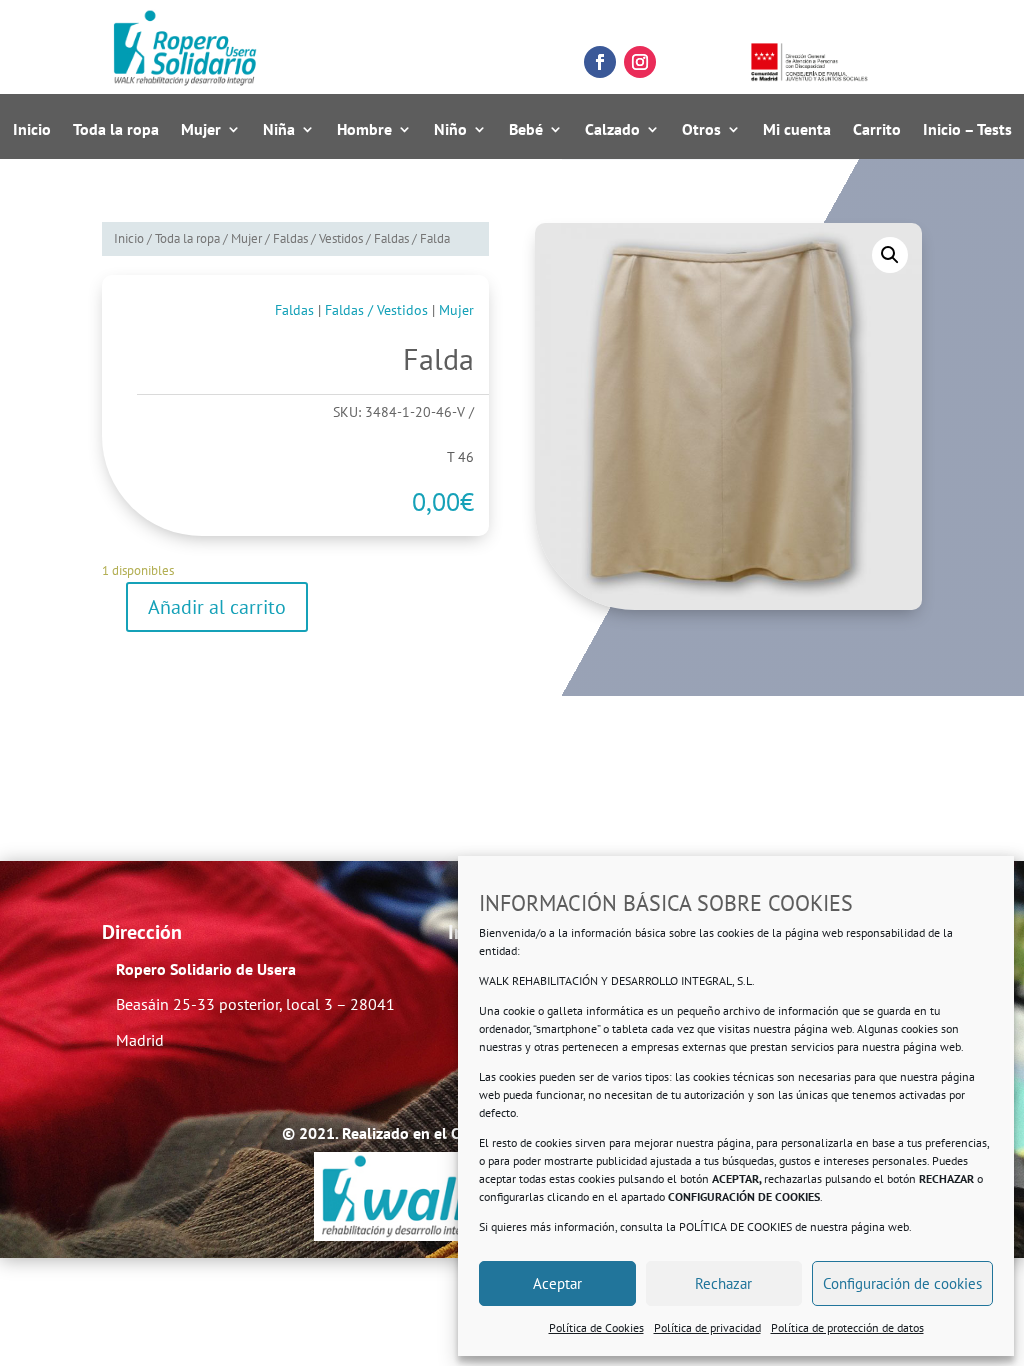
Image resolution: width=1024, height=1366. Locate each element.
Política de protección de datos (847, 1327)
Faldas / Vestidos (318, 238)
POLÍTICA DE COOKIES (735, 1226)
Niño (450, 130)
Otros (701, 130)
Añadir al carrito (217, 607)
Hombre (364, 130)
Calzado (612, 130)
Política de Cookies (596, 1327)
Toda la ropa (116, 130)
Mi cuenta (797, 130)
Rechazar (723, 1283)
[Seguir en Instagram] (640, 62)
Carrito (877, 130)
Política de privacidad (707, 1327)
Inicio (32, 130)
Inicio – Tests (967, 130)
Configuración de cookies (902, 1283)
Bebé (526, 130)
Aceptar (557, 1283)
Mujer (201, 130)
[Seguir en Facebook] (600, 62)
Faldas (391, 238)
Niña (279, 130)
